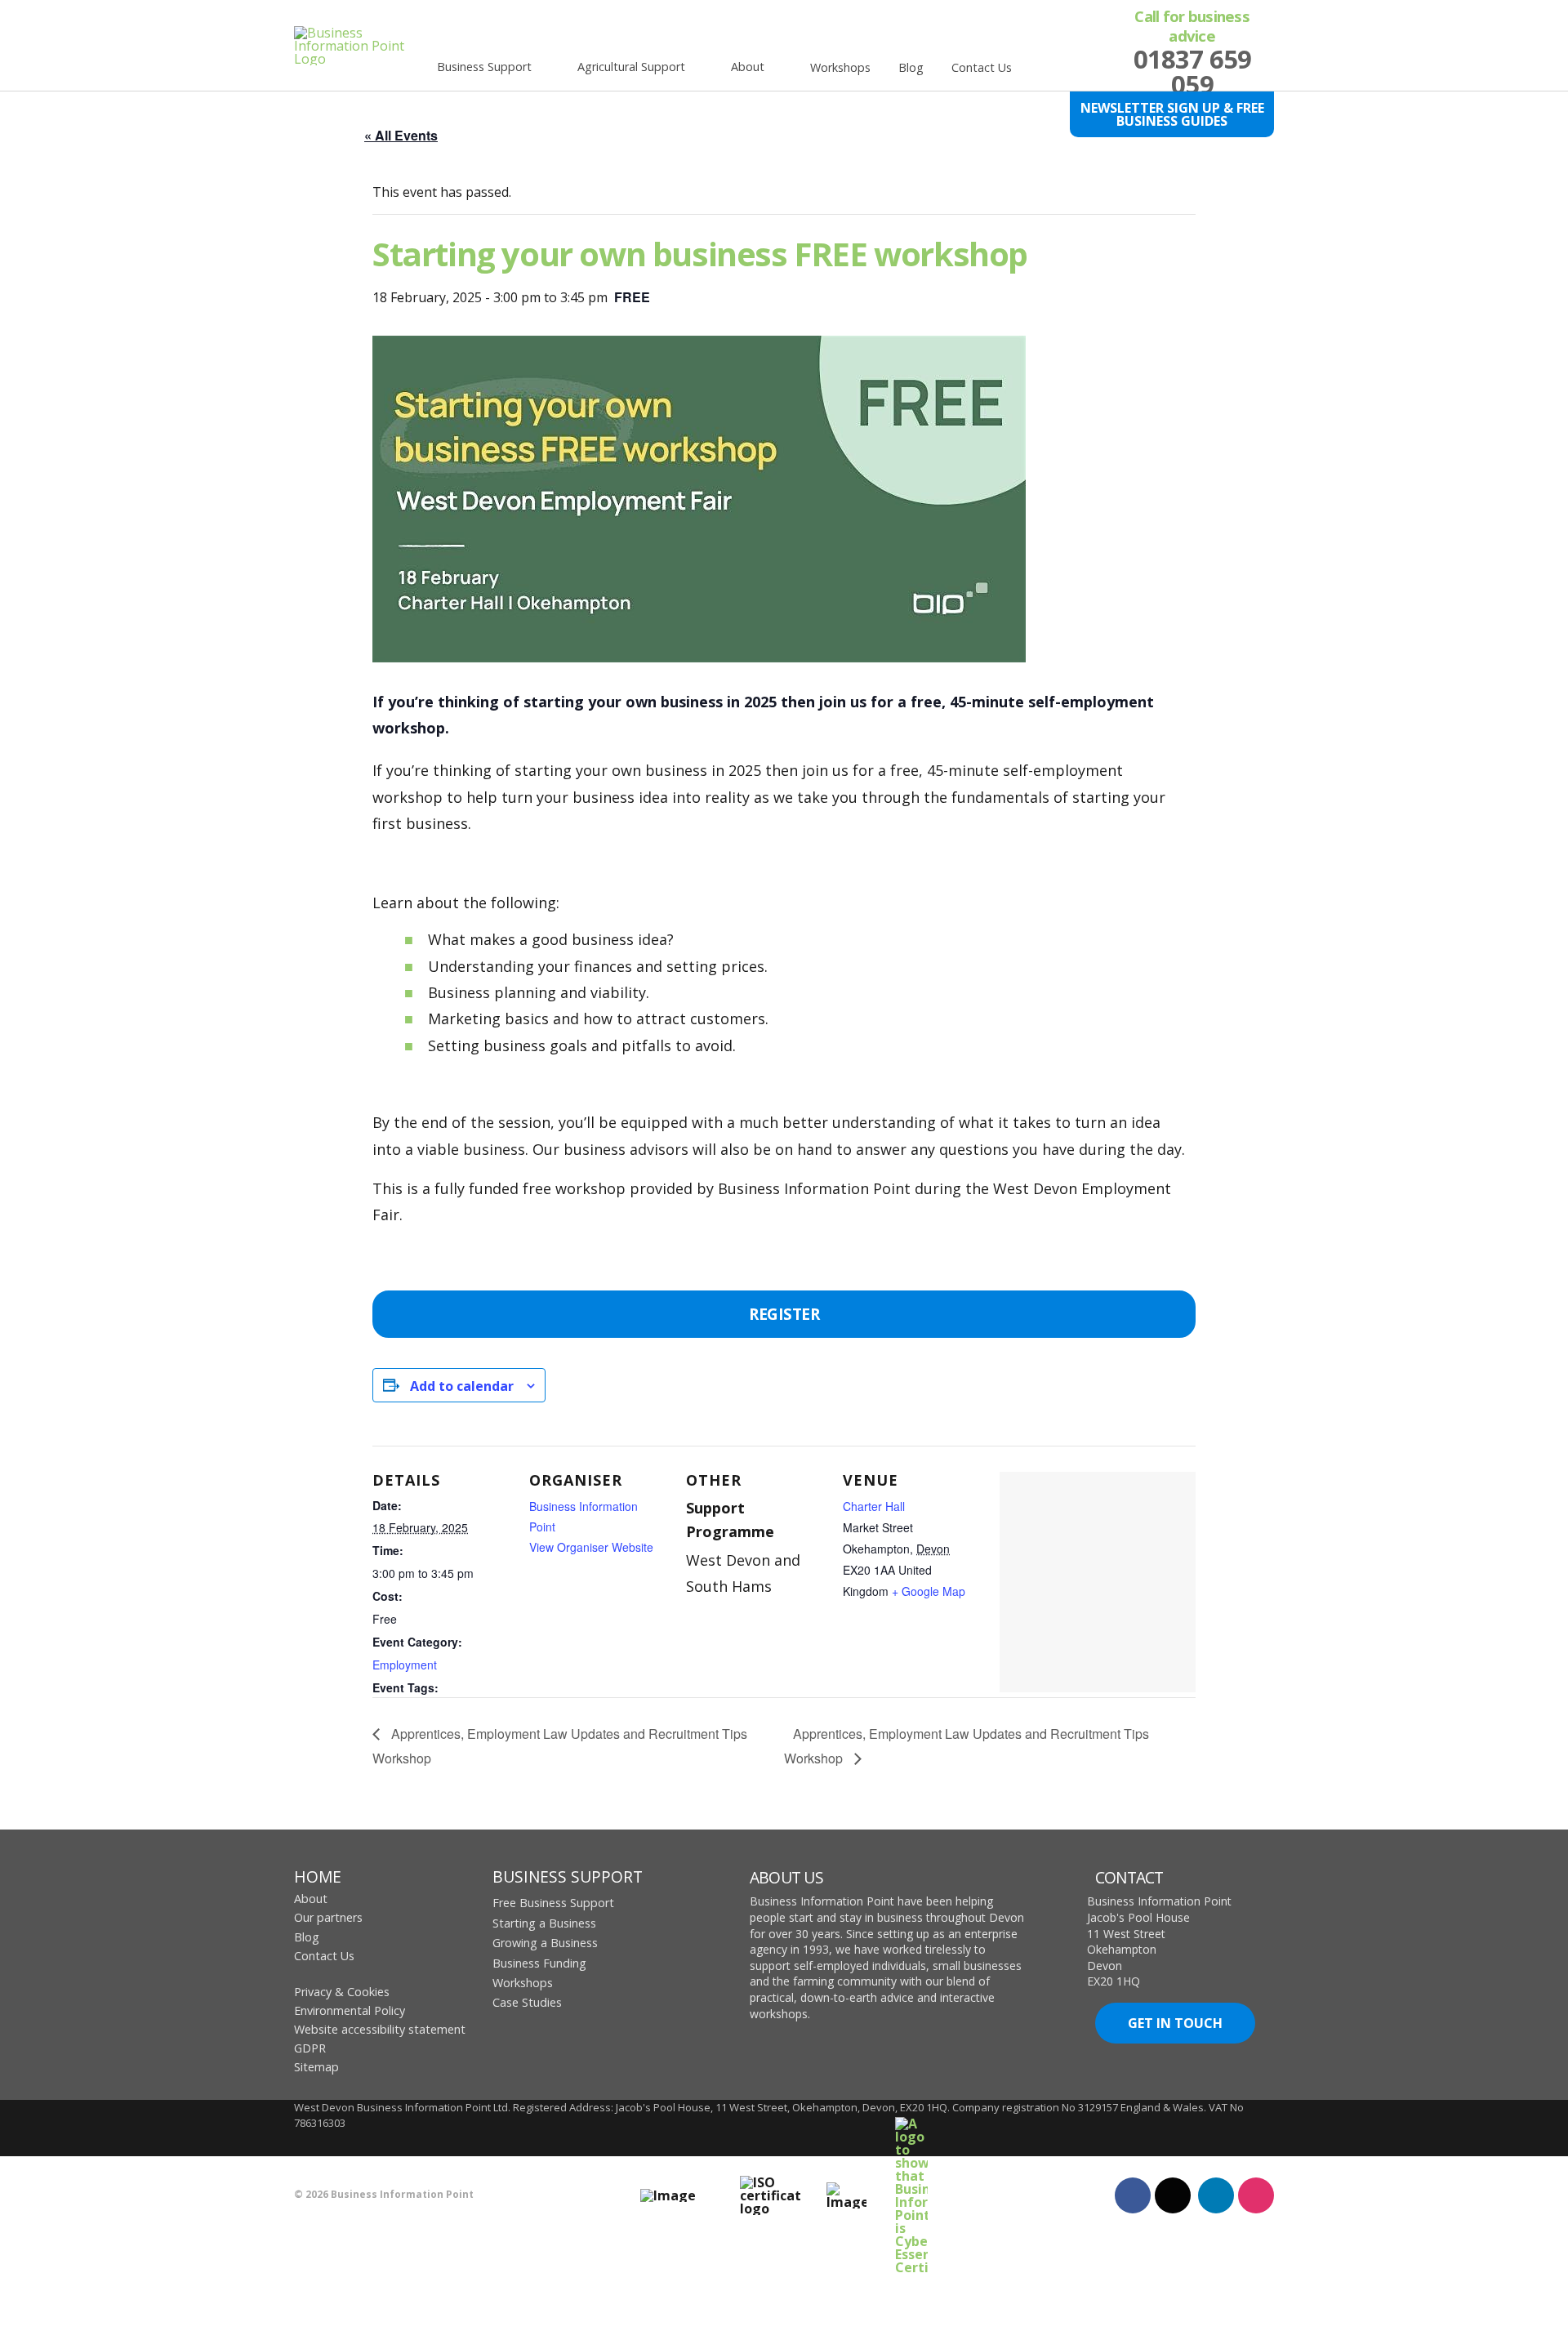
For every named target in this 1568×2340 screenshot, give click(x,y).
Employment (405, 1665)
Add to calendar (462, 1386)
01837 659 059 (1192, 71)
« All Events (401, 135)
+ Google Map (929, 1591)
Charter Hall (874, 1506)
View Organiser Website (591, 1547)
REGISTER (784, 1314)
